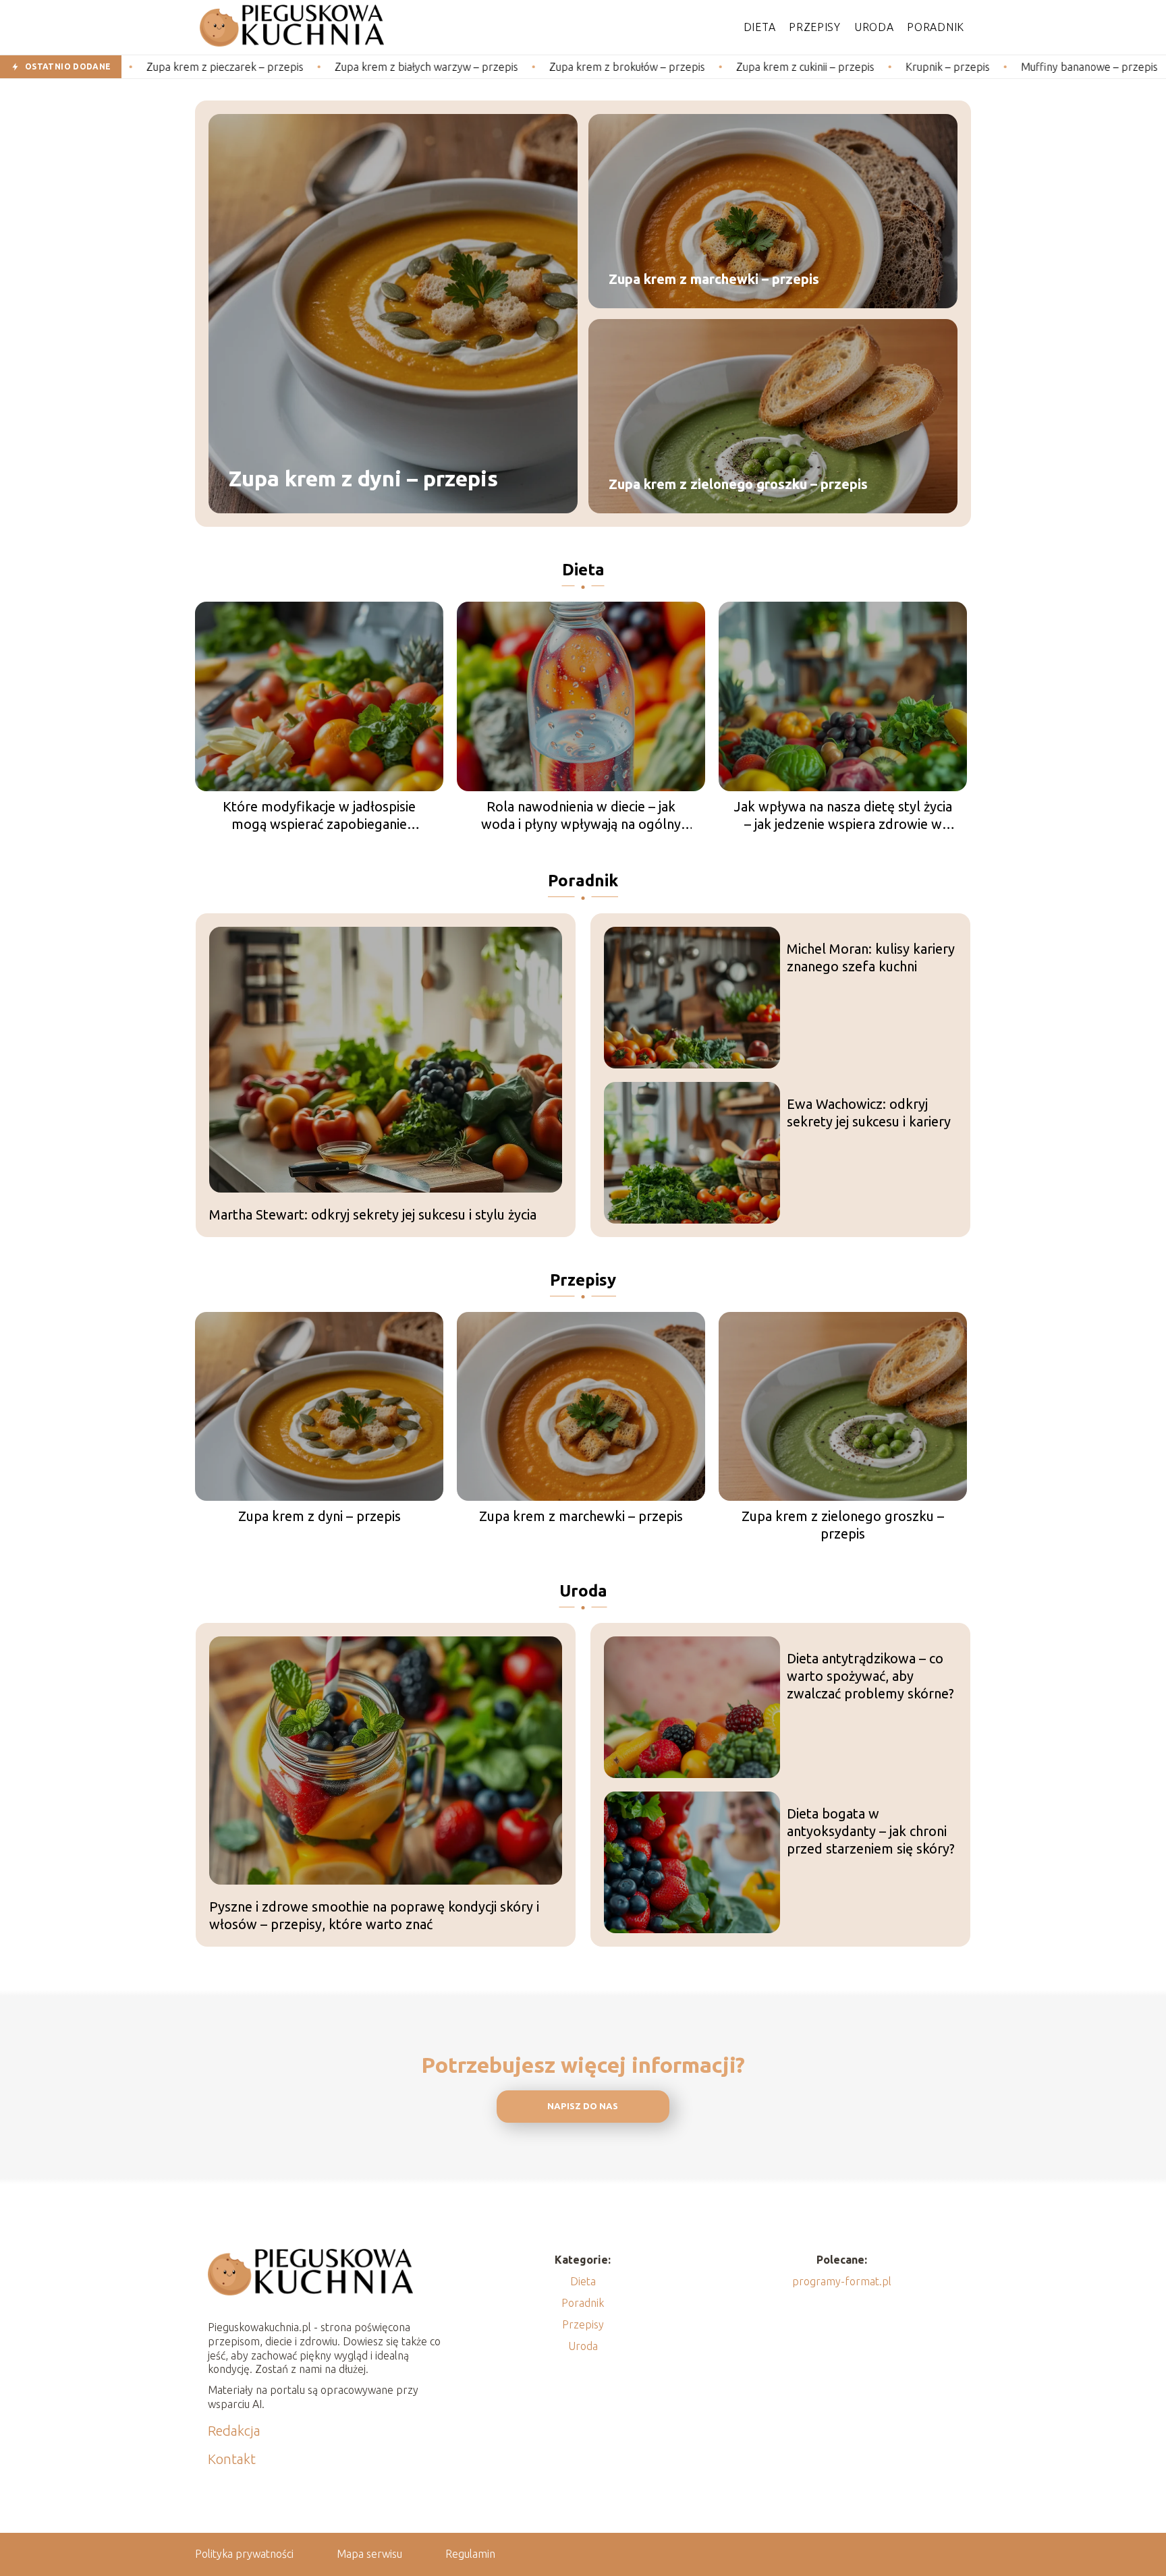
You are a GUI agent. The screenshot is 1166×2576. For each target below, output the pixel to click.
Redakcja (234, 2431)
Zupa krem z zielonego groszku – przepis (738, 484)
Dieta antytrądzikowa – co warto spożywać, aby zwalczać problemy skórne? (870, 1676)
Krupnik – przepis (848, 67)
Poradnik (936, 27)
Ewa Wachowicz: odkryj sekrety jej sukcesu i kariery (869, 1113)
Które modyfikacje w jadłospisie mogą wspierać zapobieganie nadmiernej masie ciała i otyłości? (320, 816)
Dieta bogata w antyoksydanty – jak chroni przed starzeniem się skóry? (871, 1831)
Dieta (760, 27)
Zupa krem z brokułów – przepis (527, 67)
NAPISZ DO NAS (583, 2106)
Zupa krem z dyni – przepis (363, 479)
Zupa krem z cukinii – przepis (705, 67)
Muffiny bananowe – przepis (990, 67)
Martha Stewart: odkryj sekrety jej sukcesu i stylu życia (373, 1214)
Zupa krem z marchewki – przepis (714, 279)
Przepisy (815, 27)
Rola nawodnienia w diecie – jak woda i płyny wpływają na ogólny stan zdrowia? (581, 816)
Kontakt (232, 2459)
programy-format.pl (842, 2281)
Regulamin (470, 2554)
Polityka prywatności (244, 2554)
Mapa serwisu (369, 2554)
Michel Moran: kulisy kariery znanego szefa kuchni (871, 957)
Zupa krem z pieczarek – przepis (125, 67)
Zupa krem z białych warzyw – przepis (327, 67)
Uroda (874, 27)
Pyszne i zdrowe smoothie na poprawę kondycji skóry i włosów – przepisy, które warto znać (374, 1915)
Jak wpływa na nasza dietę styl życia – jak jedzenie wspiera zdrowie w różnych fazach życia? (843, 816)
